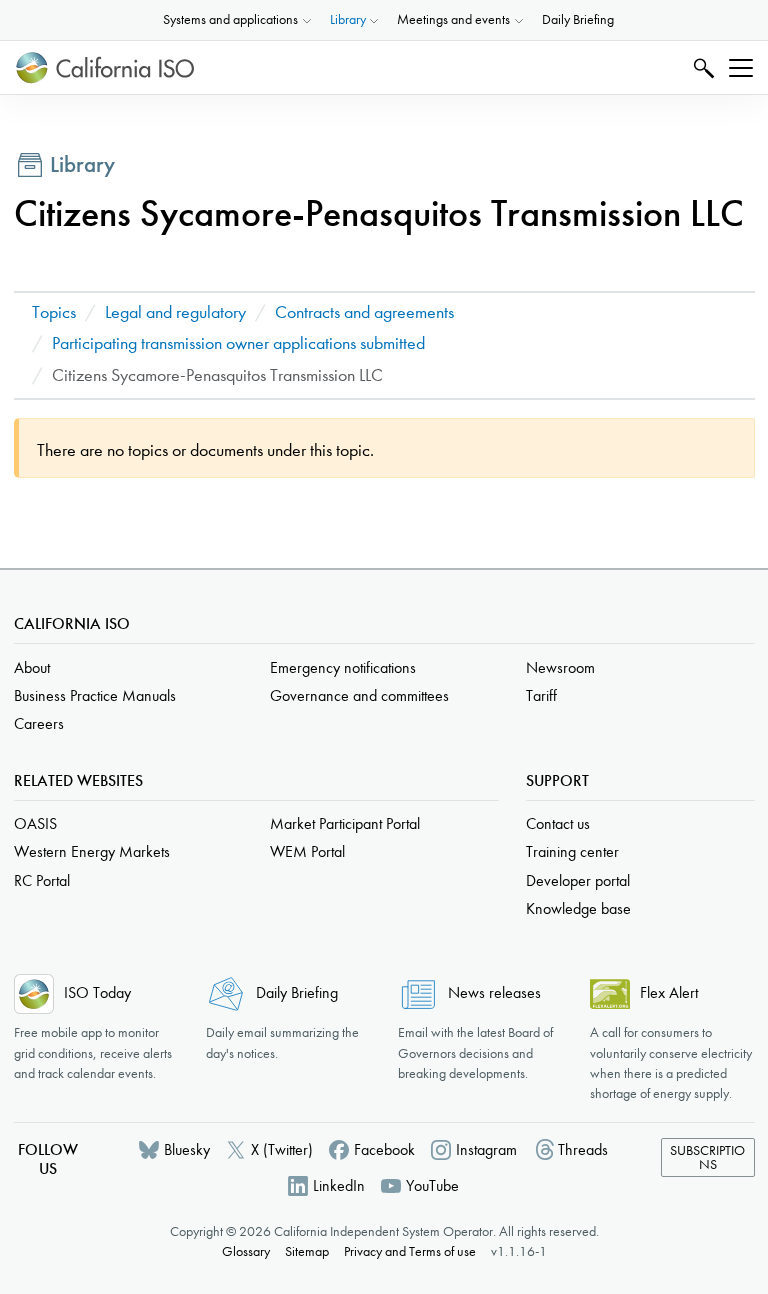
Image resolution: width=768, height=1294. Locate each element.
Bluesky (187, 1149)
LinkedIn (339, 1185)
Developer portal (578, 880)
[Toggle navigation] (741, 68)
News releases (494, 992)
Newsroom (560, 667)
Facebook (384, 1149)
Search (701, 67)
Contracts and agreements (364, 312)
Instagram (486, 1149)
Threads (583, 1149)
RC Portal (42, 880)
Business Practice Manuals (95, 695)
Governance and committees (359, 695)
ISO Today (97, 992)
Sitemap (307, 1251)
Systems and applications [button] (230, 19)
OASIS (35, 823)
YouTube (432, 1185)
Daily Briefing (578, 19)
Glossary (246, 1251)
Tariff (541, 695)
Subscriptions (707, 1157)
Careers (39, 723)
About (32, 667)
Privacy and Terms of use (410, 1251)
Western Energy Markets (92, 851)
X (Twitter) (282, 1149)
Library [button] (348, 19)
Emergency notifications (343, 667)
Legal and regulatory (175, 312)
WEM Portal (307, 851)
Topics (54, 312)
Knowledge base (578, 908)
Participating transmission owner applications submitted (238, 343)
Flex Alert (669, 992)
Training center (572, 851)
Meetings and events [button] (453, 19)
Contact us (558, 823)
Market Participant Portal (345, 823)
